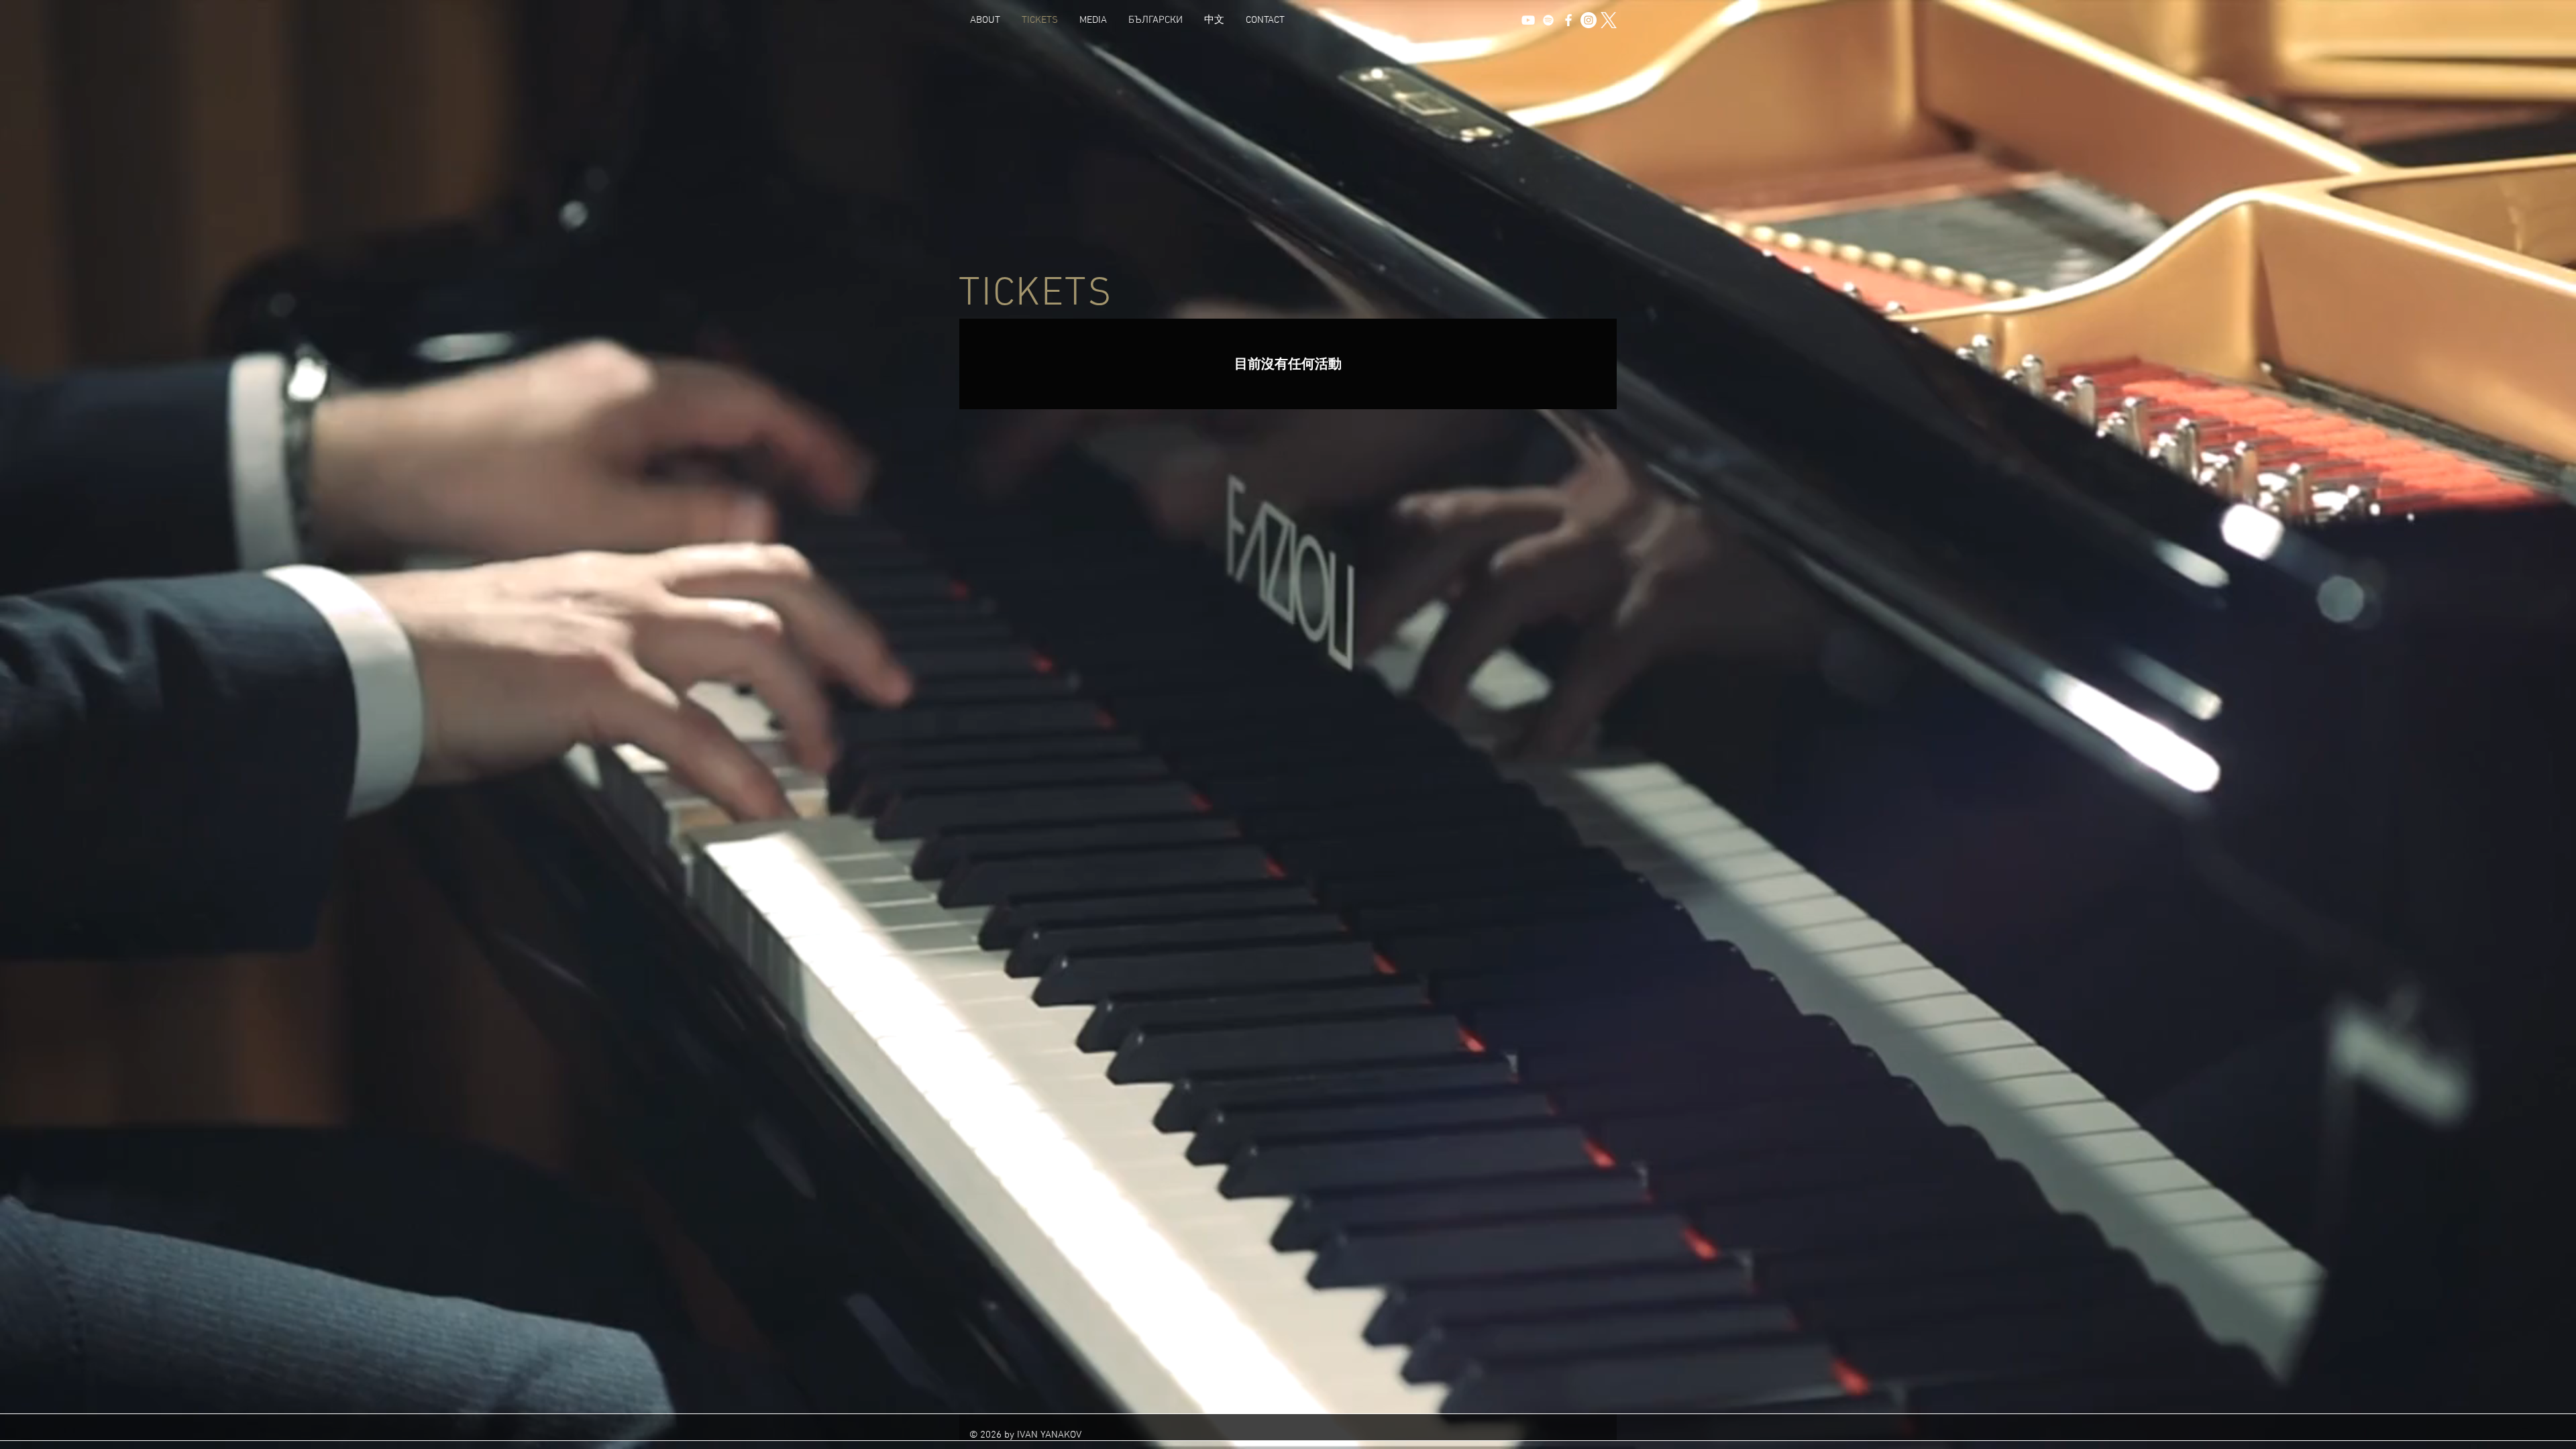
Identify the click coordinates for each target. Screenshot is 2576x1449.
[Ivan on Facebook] (1568, 20)
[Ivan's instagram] (1589, 20)
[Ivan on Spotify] (1548, 20)
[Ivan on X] (1609, 20)
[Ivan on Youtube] (1528, 20)
